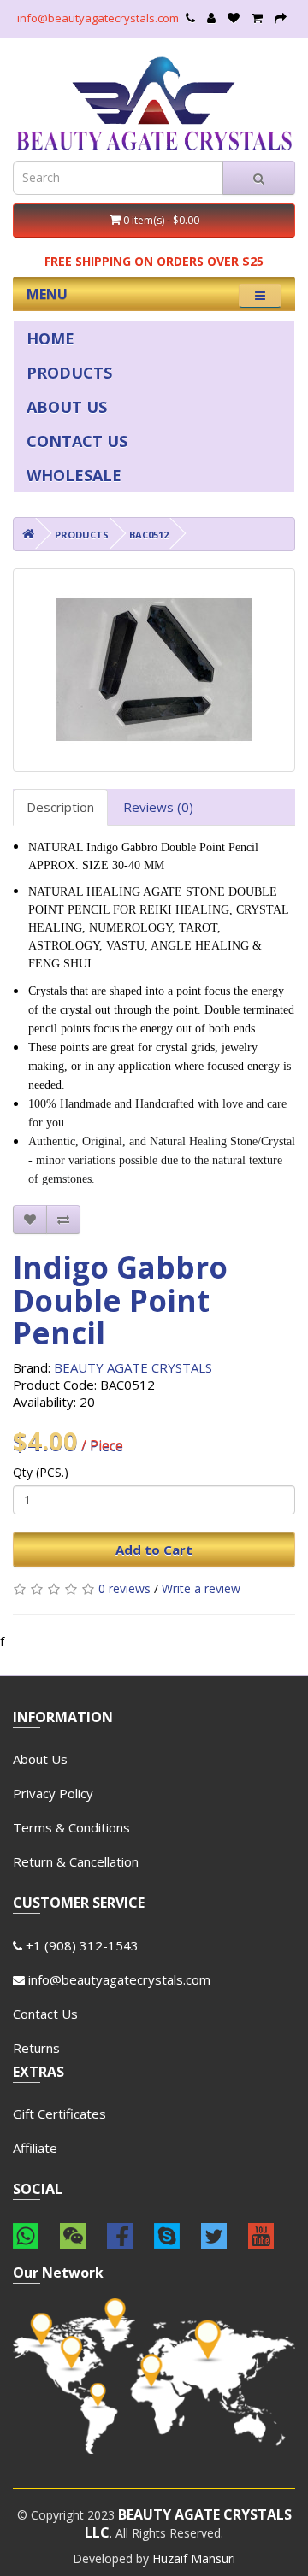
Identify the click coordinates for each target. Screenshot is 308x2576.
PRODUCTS (69, 373)
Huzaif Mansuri (194, 2558)
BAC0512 (149, 535)
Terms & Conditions (71, 1827)
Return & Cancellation (76, 1861)
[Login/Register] (211, 18)
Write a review (201, 1588)
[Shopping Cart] (257, 18)
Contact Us (45, 2014)
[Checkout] (281, 18)
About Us (40, 1759)
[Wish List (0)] (234, 18)
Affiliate (35, 2148)
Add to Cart (154, 1550)
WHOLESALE (74, 475)
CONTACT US (77, 441)
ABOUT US (67, 407)
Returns (36, 2048)
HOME (50, 338)
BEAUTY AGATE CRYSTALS (133, 1367)
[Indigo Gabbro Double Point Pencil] (154, 670)
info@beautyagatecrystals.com (98, 18)
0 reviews (124, 1588)
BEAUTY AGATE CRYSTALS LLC (188, 2523)
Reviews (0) (158, 807)
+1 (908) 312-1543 (80, 1945)
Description (60, 807)
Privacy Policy (53, 1793)
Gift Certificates (59, 2114)
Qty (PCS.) (41, 1472)
